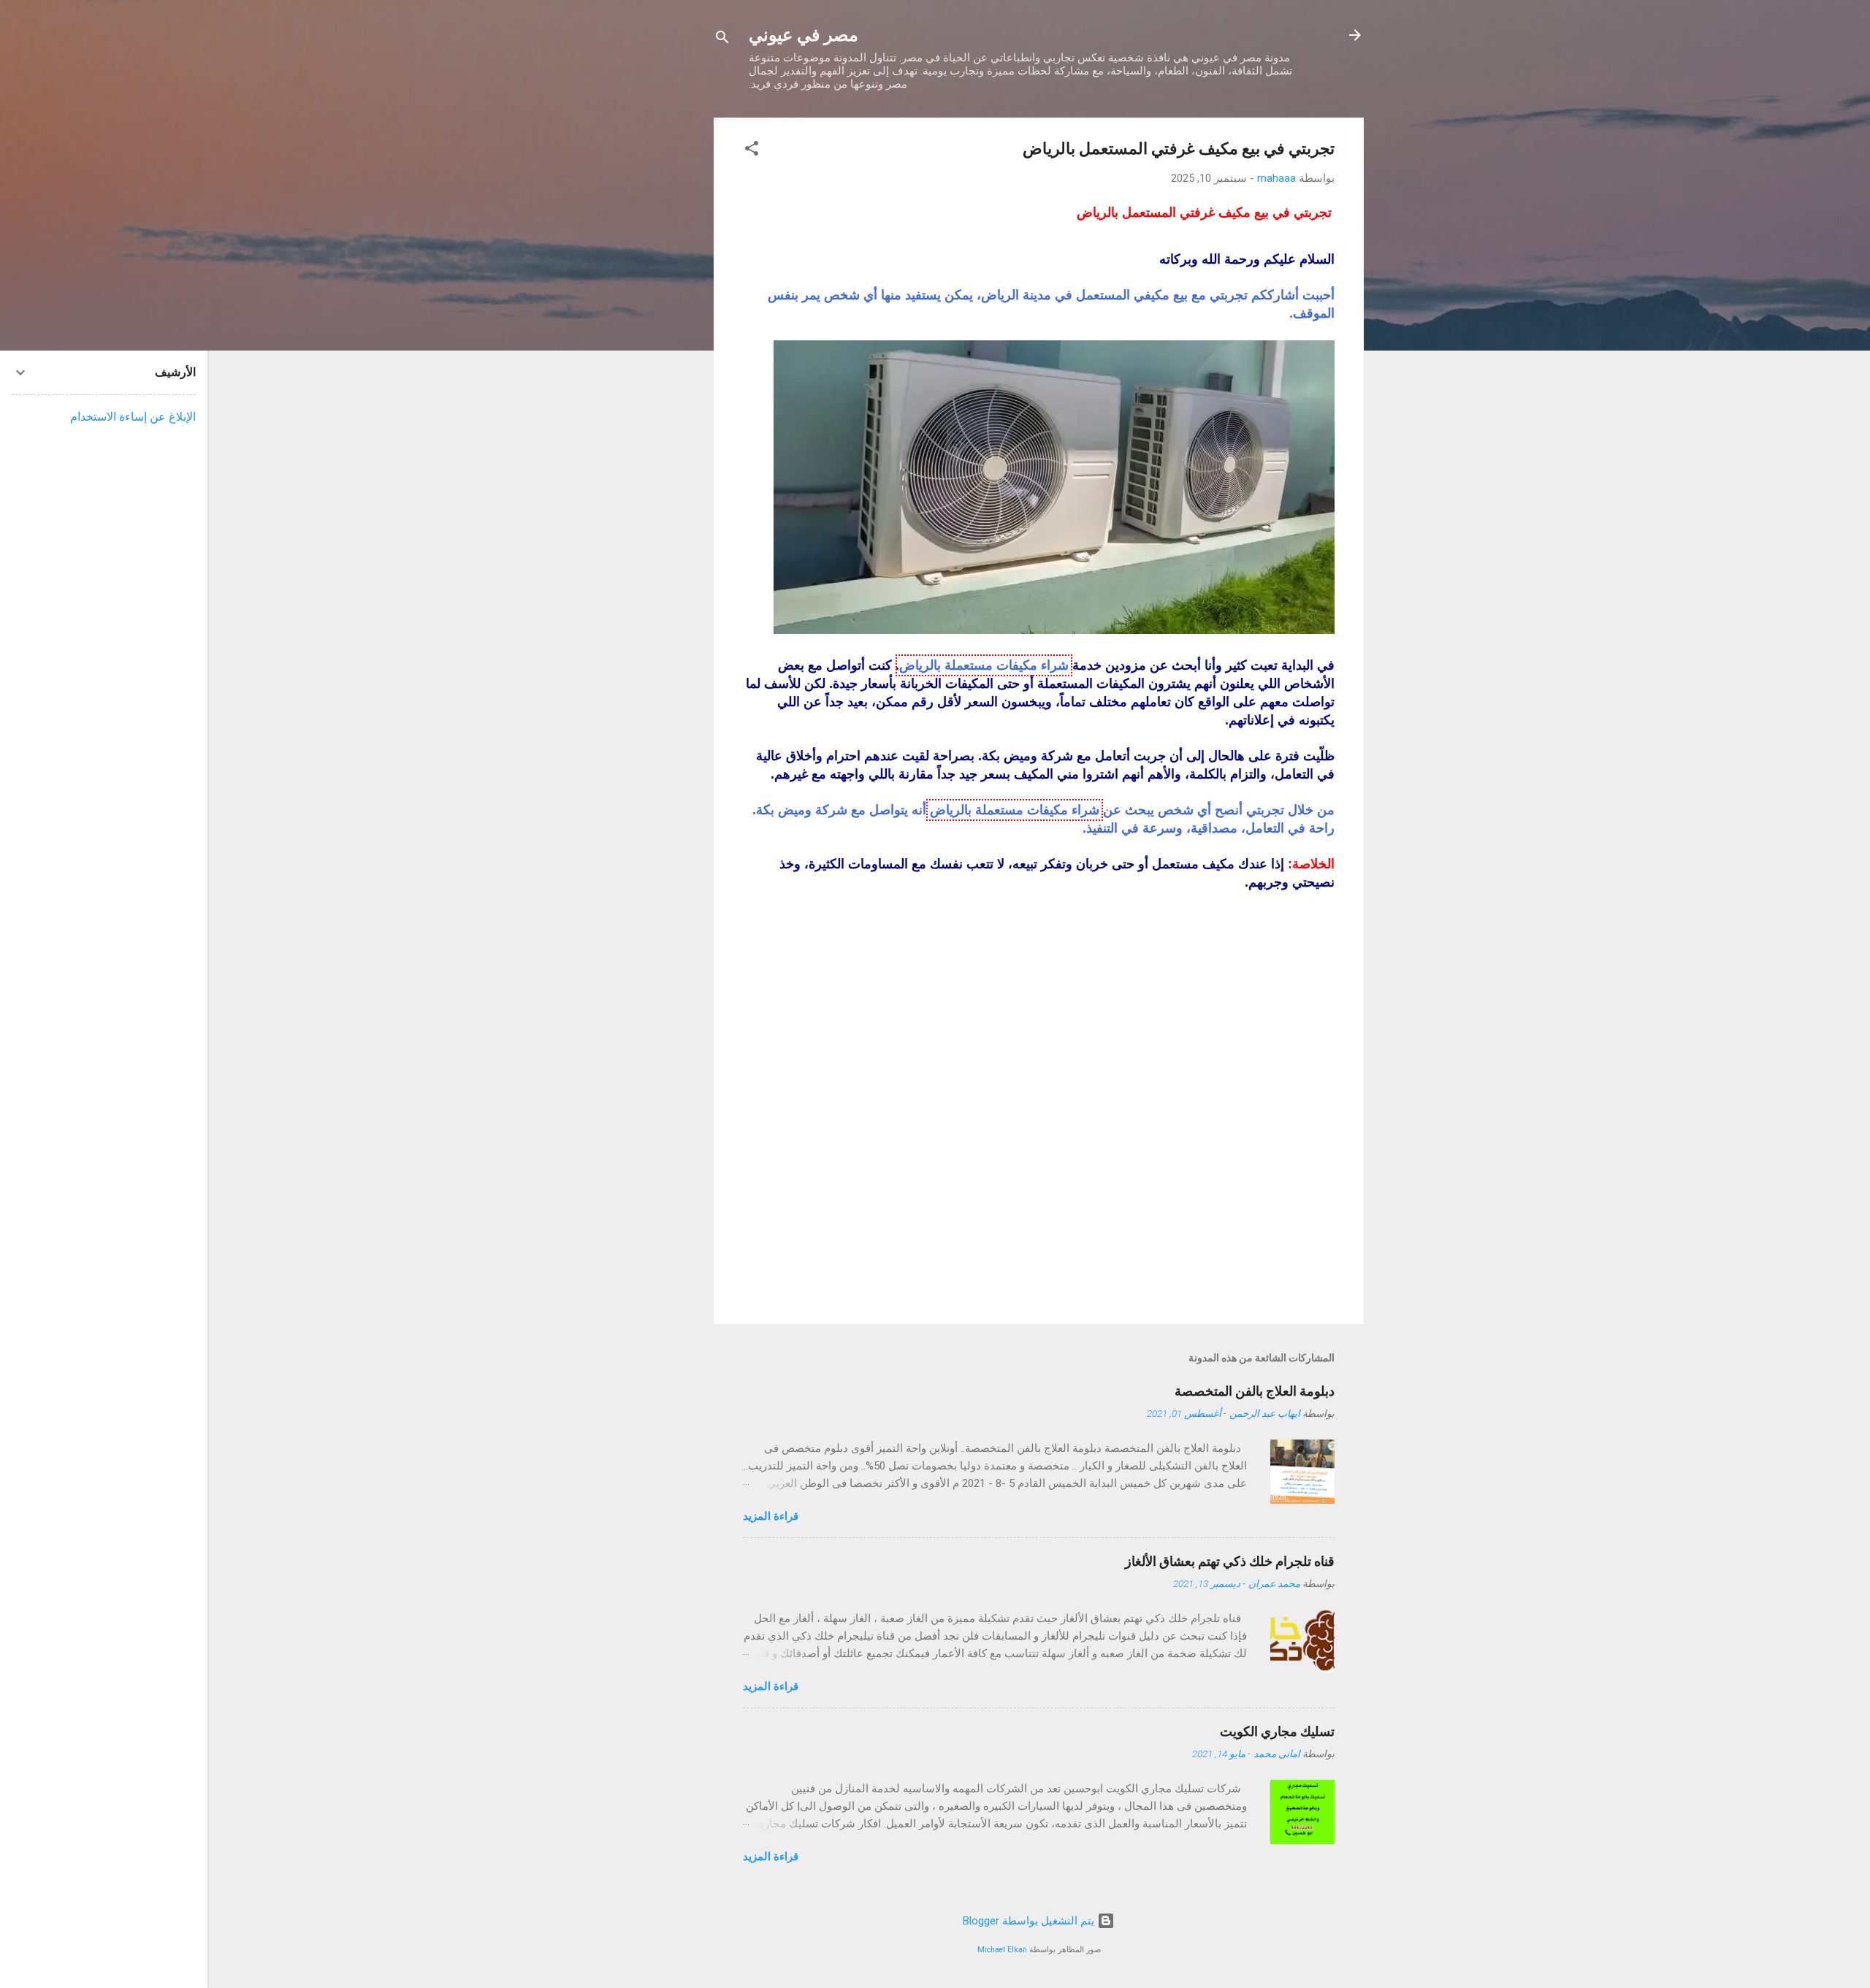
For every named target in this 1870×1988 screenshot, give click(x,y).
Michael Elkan (1002, 1950)
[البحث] (722, 40)
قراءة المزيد (771, 1516)
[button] (752, 151)
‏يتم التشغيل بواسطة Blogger (1030, 1921)
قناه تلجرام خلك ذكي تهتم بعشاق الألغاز (1230, 1561)
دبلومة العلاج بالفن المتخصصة (1255, 1391)
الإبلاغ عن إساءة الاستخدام (133, 417)
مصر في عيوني (804, 35)
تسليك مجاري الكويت (1277, 1731)
